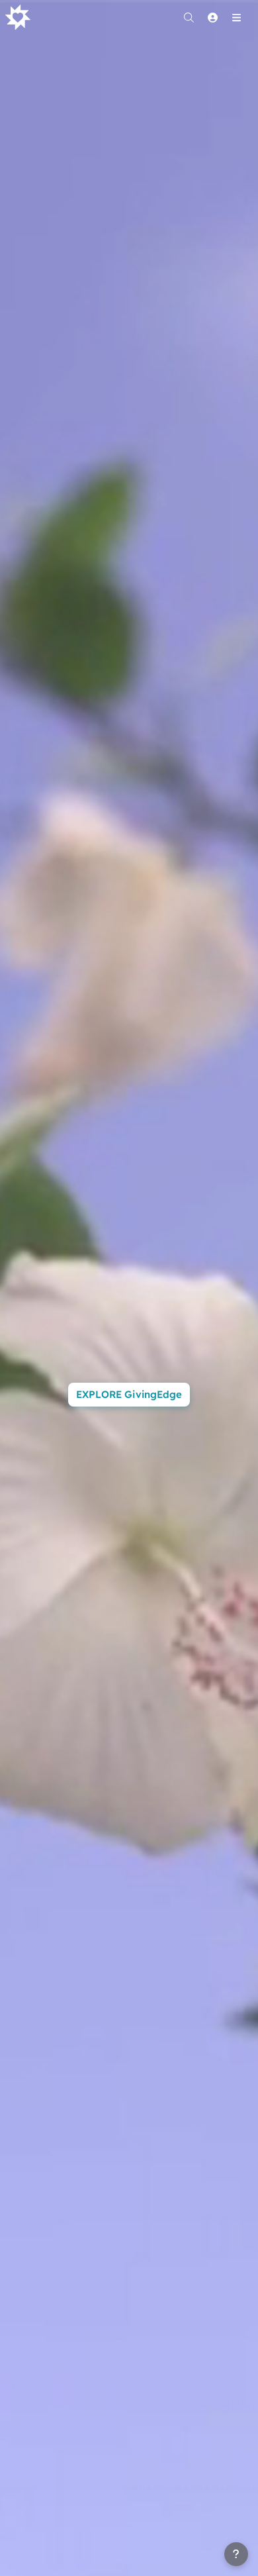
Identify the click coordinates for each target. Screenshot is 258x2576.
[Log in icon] (212, 17)
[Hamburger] (236, 17)
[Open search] (189, 17)
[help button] (236, 2554)
